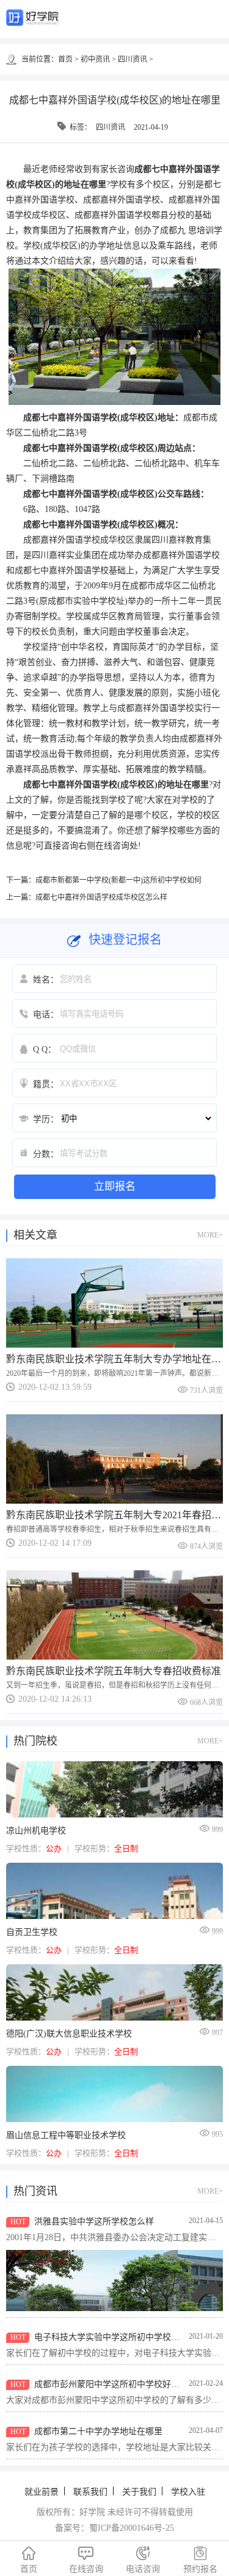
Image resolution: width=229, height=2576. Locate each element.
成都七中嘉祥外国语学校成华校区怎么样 (101, 897)
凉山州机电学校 (36, 1831)
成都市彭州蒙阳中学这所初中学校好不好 (111, 2384)
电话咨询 (143, 2560)
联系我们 (90, 2492)
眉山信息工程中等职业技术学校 (66, 2135)
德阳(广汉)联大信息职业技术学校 (69, 2034)
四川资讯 (133, 59)
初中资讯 (95, 59)
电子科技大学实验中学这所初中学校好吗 (111, 2337)
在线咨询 (86, 2560)
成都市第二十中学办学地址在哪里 (98, 2431)
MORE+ (210, 1235)
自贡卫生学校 (32, 1932)
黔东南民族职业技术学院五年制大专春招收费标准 (114, 1671)
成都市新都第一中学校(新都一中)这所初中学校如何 (118, 880)
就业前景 (42, 2492)
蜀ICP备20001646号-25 (132, 2528)
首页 (65, 59)
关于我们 (139, 2492)
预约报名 (200, 2560)
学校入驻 (188, 2492)
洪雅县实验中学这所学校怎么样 (94, 2222)
